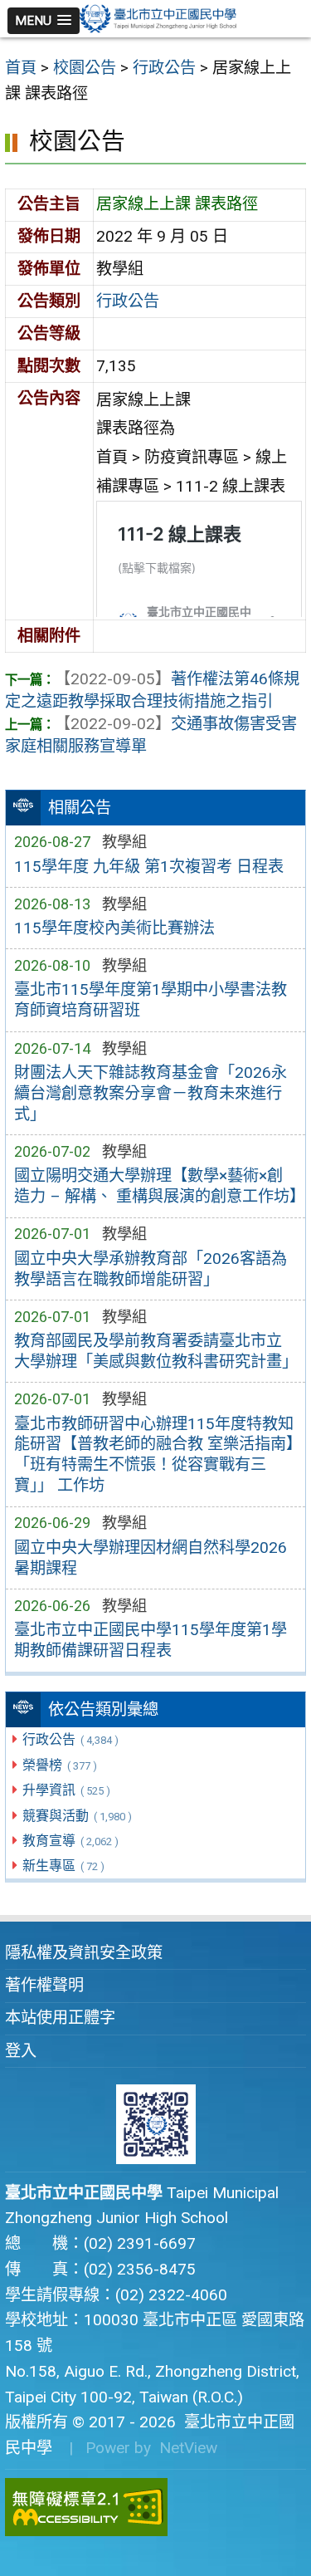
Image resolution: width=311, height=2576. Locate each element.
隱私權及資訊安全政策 (84, 1953)
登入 (21, 2051)
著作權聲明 (44, 1985)
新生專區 (63, 1866)
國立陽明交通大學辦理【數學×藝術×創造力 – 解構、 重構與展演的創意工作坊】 (156, 1186)
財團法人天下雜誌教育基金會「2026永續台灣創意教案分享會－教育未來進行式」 (151, 1093)
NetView (188, 2448)
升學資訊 (66, 1790)
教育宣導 (70, 1841)
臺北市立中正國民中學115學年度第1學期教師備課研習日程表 (151, 1640)
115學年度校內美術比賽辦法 (114, 928)
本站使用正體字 (60, 2018)
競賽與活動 (77, 1816)
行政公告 (70, 1739)
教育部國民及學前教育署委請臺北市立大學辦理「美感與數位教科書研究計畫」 (156, 1351)
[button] (44, 21)
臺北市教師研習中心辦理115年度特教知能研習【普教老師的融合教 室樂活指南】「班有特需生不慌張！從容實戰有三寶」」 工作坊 (154, 1455)
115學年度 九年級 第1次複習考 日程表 (149, 867)
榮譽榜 (59, 1765)
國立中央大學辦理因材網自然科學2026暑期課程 (151, 1558)
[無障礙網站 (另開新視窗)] (155, 2507)
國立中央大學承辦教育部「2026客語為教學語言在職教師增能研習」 (151, 1269)
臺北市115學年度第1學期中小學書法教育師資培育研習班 (151, 1000)
